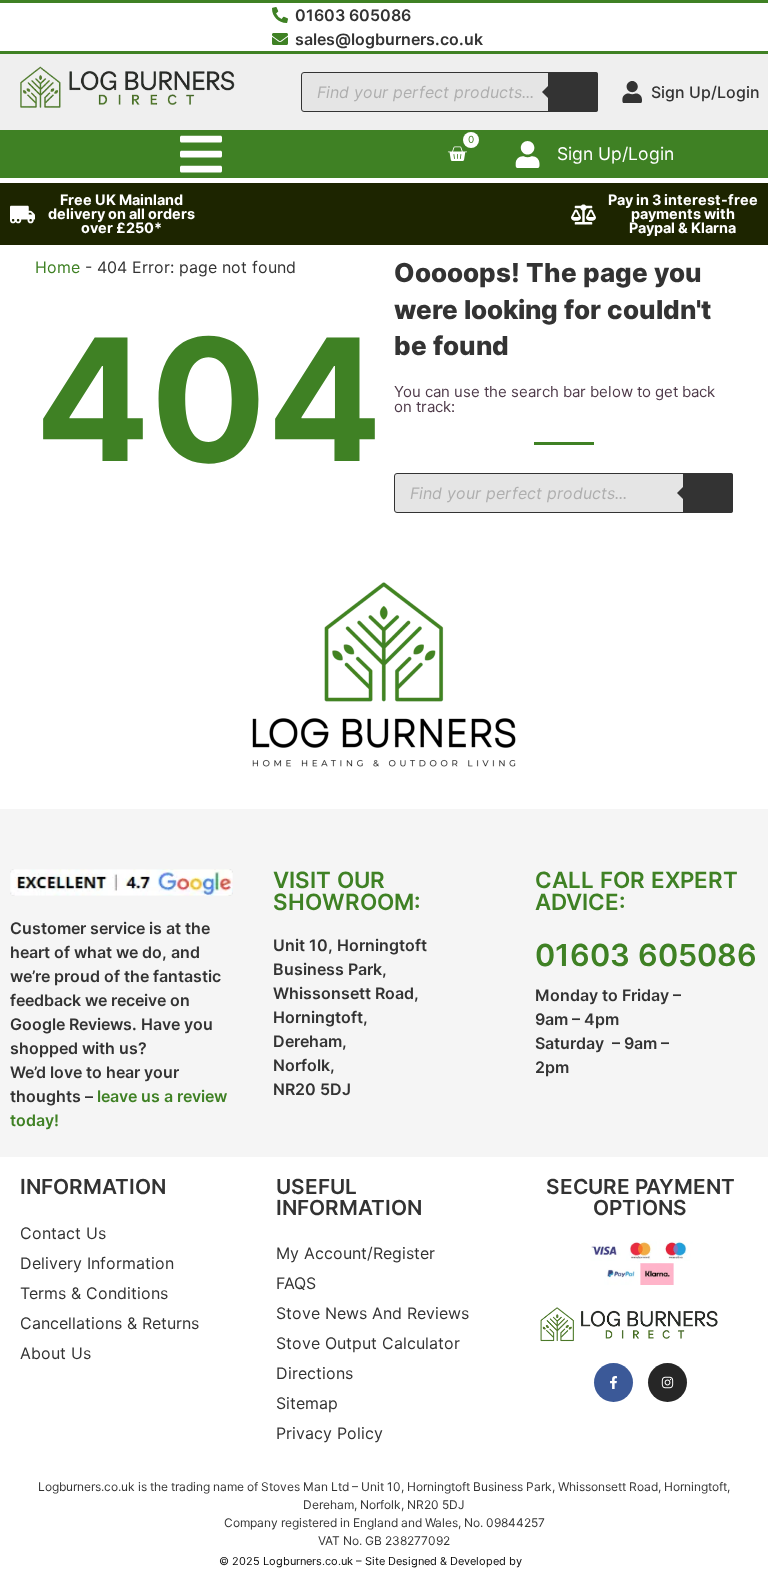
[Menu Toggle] (201, 154)
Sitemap (307, 1403)
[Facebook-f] (613, 1382)
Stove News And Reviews (372, 1313)
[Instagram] (667, 1382)
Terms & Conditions (94, 1293)
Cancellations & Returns (109, 1323)
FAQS (296, 1283)
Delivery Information (97, 1263)
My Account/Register (355, 1253)
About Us (55, 1353)
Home (57, 267)
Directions (314, 1373)
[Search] (573, 92)
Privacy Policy (329, 1433)
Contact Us (63, 1233)
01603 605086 (646, 955)
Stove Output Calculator (368, 1343)
